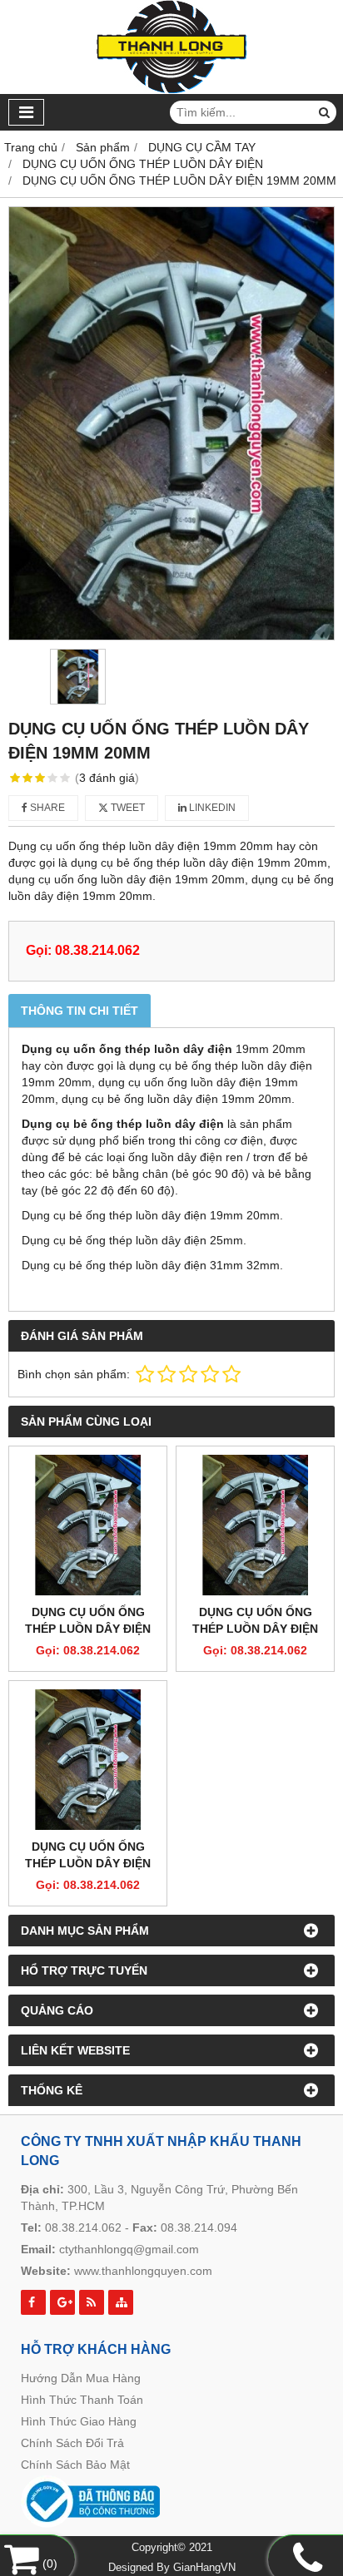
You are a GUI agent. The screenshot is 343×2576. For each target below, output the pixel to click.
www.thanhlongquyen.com (143, 2271)
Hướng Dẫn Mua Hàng (81, 2378)
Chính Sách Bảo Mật (75, 2465)
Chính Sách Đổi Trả (72, 2443)
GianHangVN (204, 2568)
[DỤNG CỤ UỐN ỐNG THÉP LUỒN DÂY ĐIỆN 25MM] (255, 1525)
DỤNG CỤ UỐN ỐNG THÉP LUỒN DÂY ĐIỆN (88, 1620)
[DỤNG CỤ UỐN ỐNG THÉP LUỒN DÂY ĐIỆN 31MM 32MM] (88, 1760)
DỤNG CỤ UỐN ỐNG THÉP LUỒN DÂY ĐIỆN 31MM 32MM (88, 1863)
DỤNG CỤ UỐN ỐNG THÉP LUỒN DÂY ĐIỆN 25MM (255, 1629)
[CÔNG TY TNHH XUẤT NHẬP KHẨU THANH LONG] (172, 90)
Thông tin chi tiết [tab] (80, 1011)
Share (46, 808)
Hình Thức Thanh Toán (82, 2400)
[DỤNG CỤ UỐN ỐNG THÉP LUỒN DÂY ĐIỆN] (88, 1525)
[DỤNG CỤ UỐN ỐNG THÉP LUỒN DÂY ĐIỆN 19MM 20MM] (171, 423)
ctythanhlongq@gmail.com (129, 2249)
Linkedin (211, 808)
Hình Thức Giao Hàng (79, 2421)
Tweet (127, 808)
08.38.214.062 (83, 2227)
